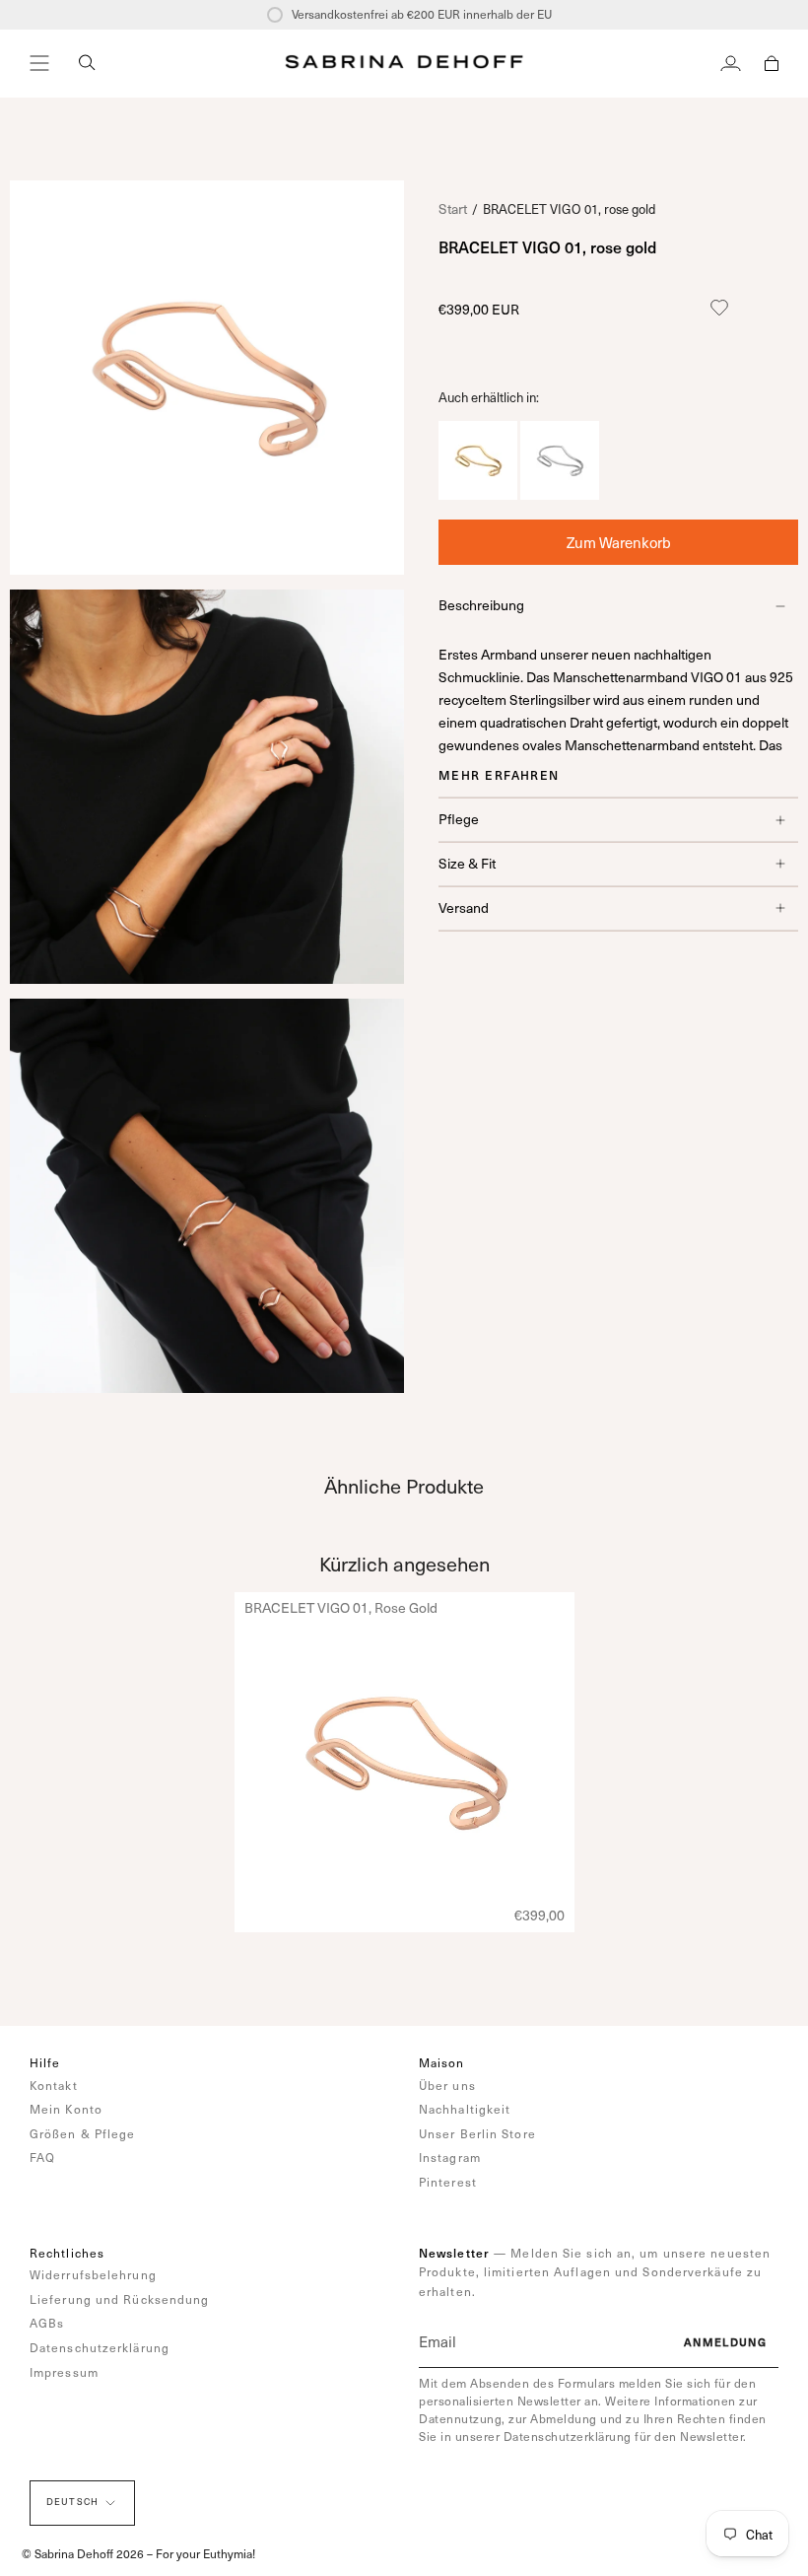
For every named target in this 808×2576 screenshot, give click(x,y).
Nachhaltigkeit (465, 2109)
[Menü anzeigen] (39, 63)
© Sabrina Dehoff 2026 (83, 2553)
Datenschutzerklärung (100, 2347)
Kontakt (54, 2085)
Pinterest (448, 2182)
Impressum (64, 2372)
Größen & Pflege (83, 2133)
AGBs (47, 2323)
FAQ (42, 2157)
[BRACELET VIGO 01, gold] (478, 494)
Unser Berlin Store (477, 2133)
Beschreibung (481, 605)
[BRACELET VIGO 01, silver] (560, 494)
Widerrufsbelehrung (93, 2274)
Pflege (459, 819)
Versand (464, 907)
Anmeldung (725, 2342)
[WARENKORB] (772, 63)
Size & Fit (467, 863)
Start (453, 209)
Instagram (450, 2157)
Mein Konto (66, 2109)
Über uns (447, 2085)
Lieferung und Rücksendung (120, 2299)
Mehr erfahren (499, 775)
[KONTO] (731, 63)
